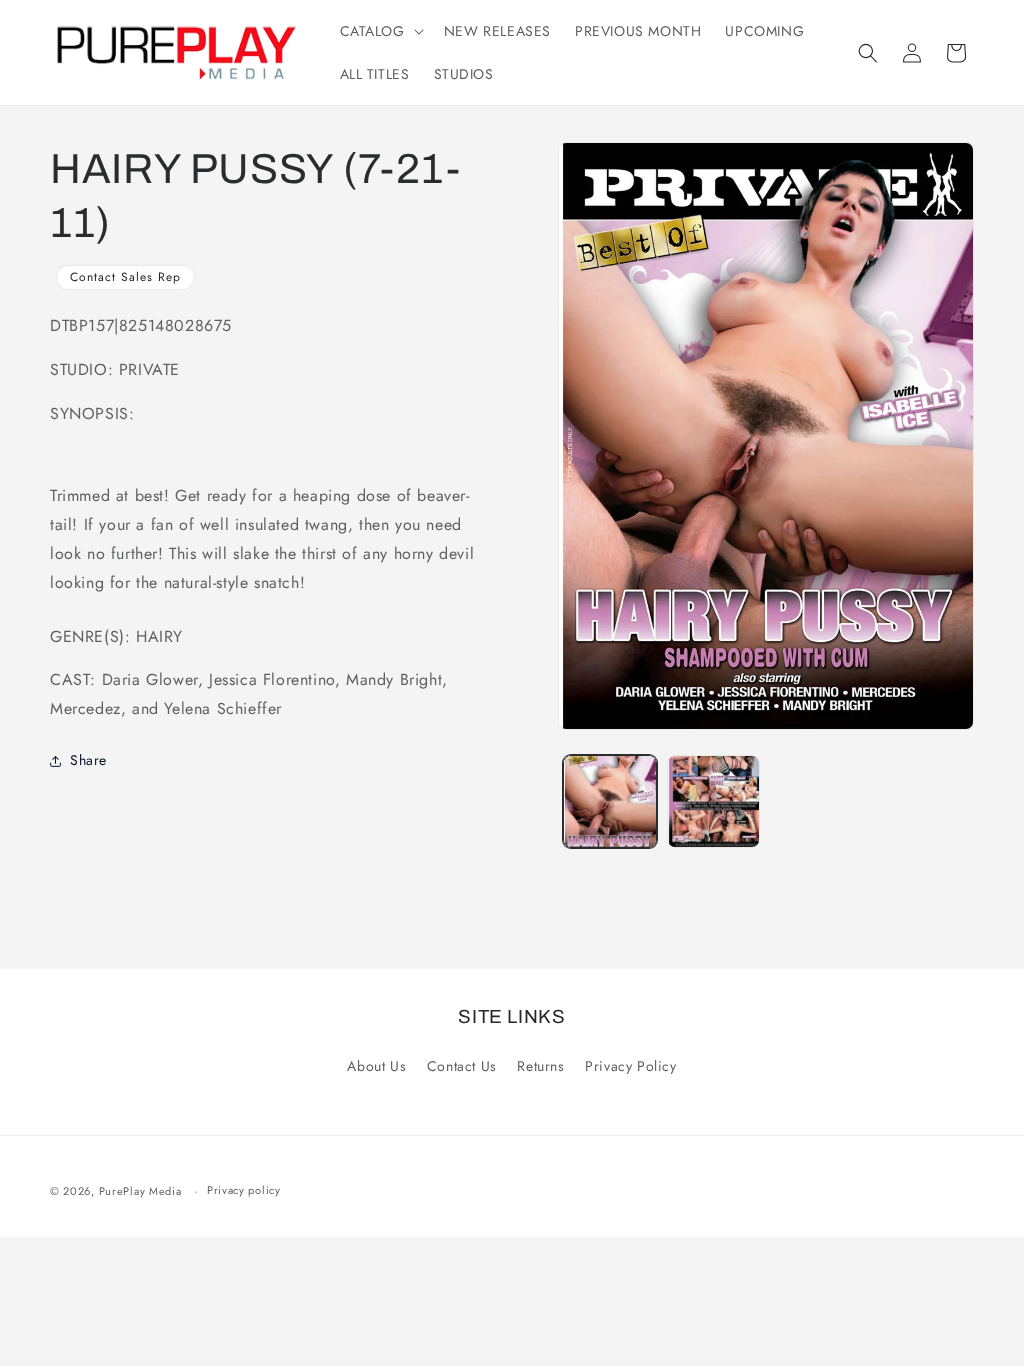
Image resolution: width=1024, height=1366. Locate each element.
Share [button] (88, 760)
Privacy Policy (630, 1066)
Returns (540, 1066)
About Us (376, 1066)
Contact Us (462, 1066)
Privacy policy (244, 1190)
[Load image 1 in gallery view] (609, 801)
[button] (380, 31)
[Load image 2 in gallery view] (713, 801)
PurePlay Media (140, 1191)
